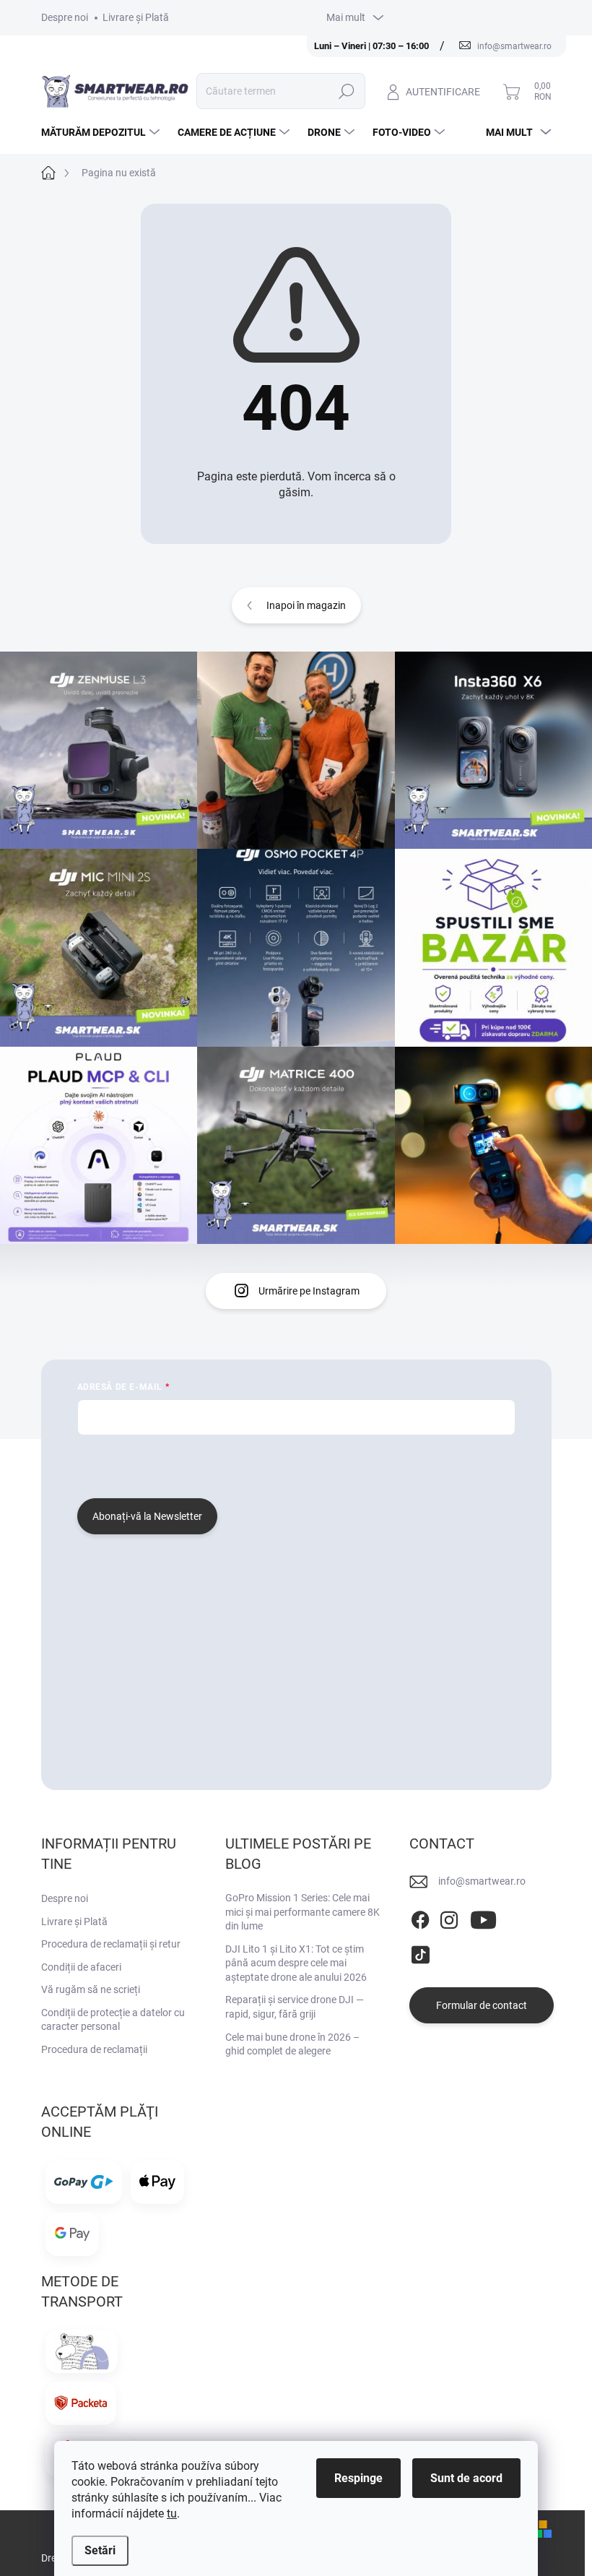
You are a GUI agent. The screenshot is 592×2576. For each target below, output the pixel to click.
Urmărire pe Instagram (309, 1291)
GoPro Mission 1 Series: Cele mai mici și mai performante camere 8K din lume (302, 1912)
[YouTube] (483, 1918)
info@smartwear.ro (482, 1881)
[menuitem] (102, 132)
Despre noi (65, 17)
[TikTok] (420, 1952)
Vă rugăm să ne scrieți (91, 1989)
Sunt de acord (466, 2478)
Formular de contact (482, 2005)
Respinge (358, 2478)
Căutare (347, 91)
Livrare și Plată (136, 17)
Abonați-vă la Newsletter (147, 1516)
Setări (100, 2550)
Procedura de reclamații (94, 2049)
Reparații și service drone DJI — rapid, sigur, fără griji (295, 2007)
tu (172, 2514)
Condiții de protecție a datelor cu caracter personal (113, 2020)
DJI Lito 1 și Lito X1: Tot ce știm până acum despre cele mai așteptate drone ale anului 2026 (296, 1963)
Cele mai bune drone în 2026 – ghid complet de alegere (292, 2044)
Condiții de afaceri (81, 1967)
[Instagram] (449, 1918)
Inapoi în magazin (306, 605)
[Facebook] (420, 1918)
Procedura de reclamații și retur (111, 1944)
